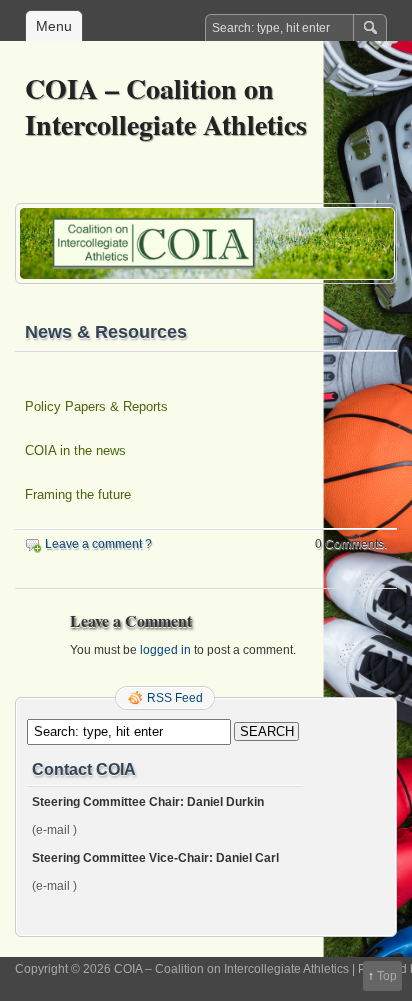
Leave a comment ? (98, 544)
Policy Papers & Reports (96, 406)
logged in (165, 650)
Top (387, 976)
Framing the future (78, 494)
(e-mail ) (54, 830)
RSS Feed (175, 698)
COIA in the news (75, 450)
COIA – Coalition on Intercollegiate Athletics (166, 106)
